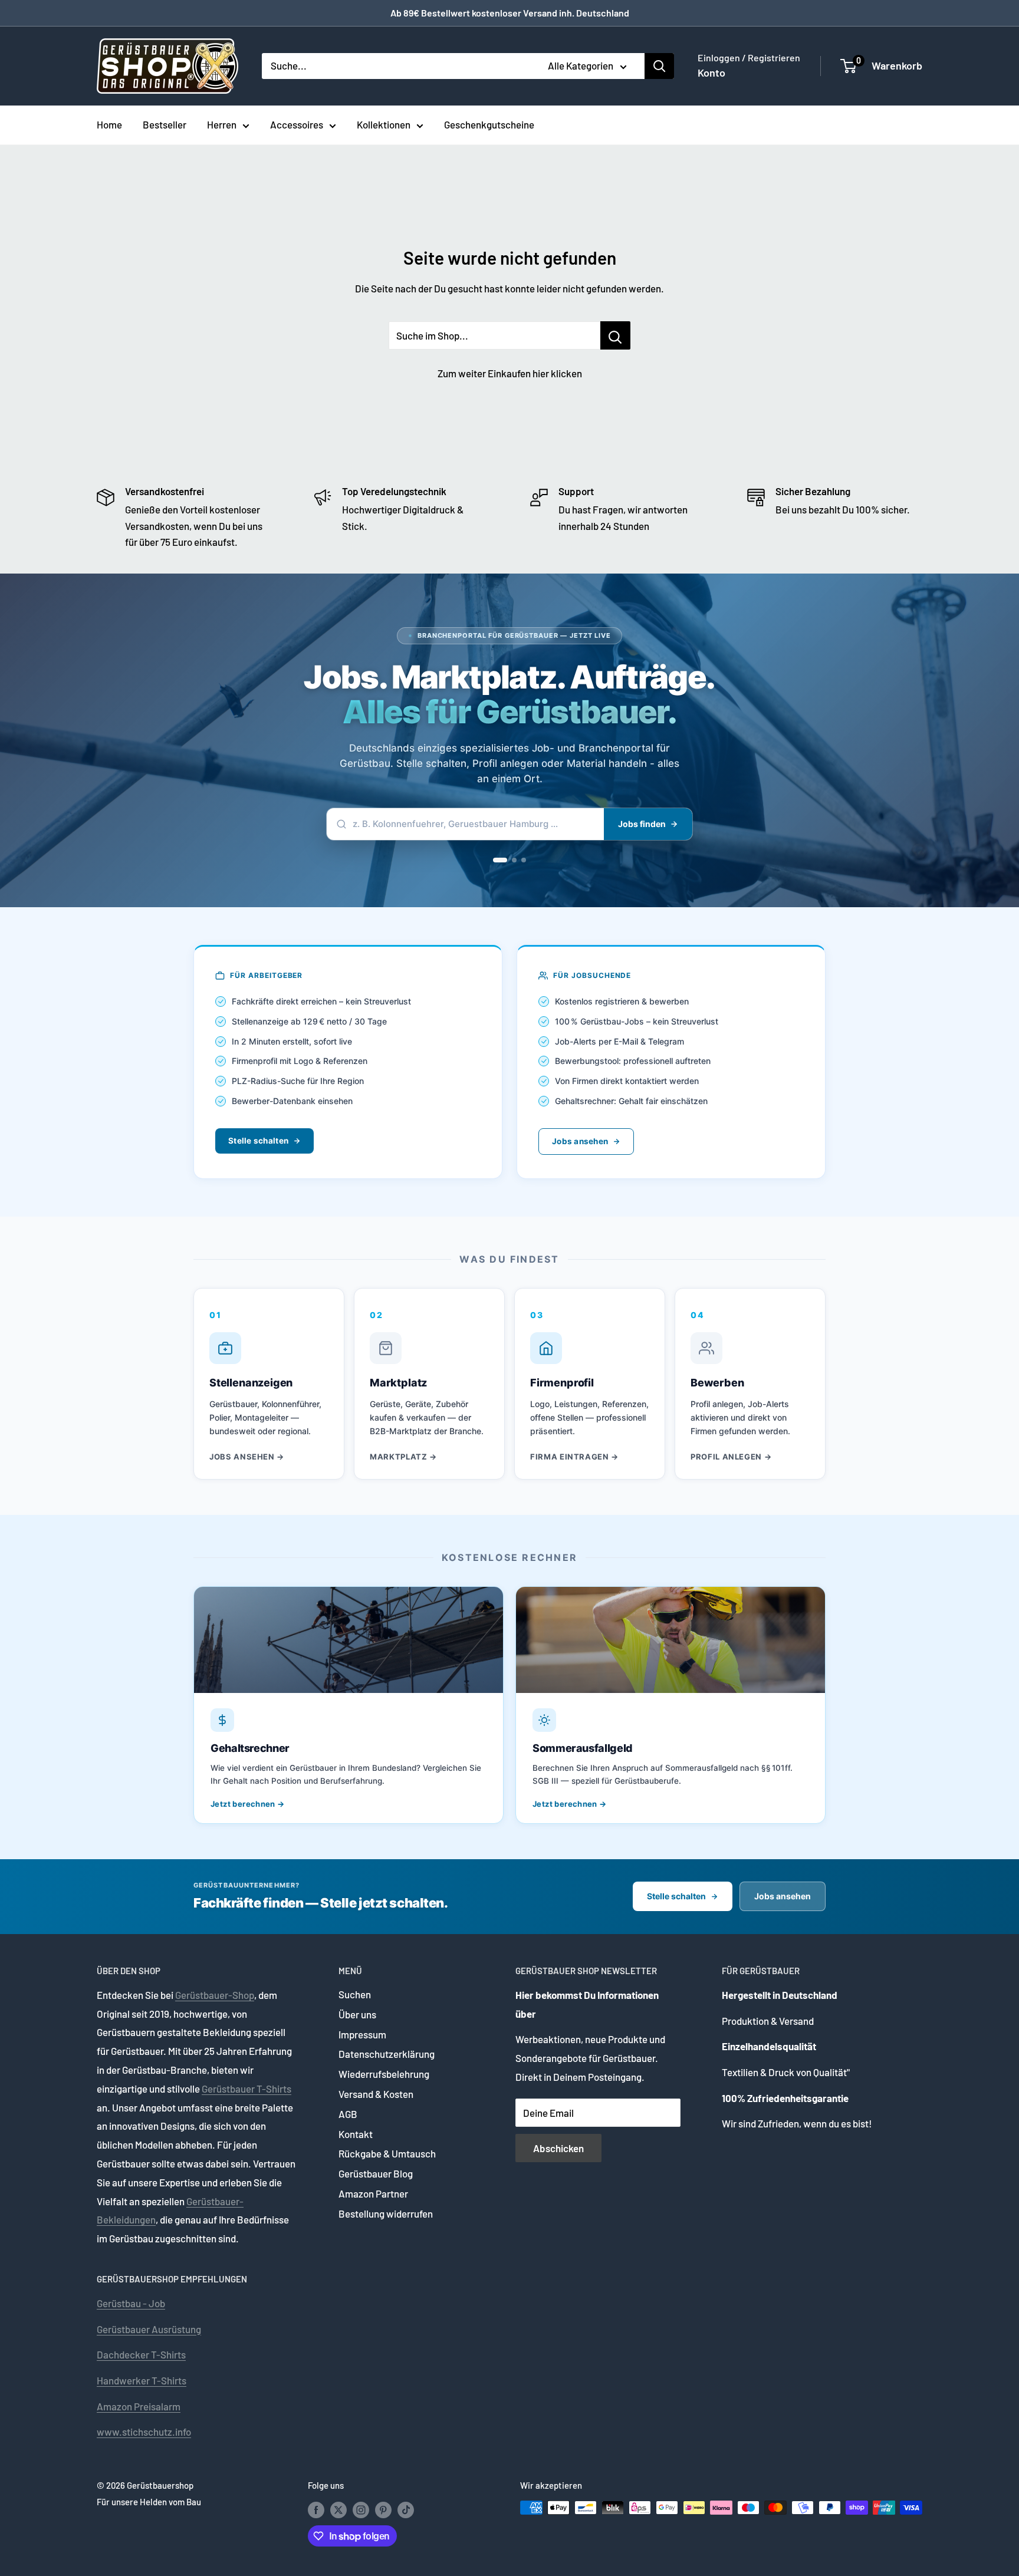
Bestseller (165, 124)
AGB (348, 2114)
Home (109, 124)
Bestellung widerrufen (386, 2213)
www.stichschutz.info (144, 2432)
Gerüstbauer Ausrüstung (149, 2329)
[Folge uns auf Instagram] (361, 2509)
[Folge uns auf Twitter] (338, 2509)
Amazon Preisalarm (139, 2406)
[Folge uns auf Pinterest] (383, 2509)
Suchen (355, 1994)
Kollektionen (384, 124)
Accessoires (297, 124)
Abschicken (558, 2148)
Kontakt (356, 2134)
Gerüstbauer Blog (376, 2173)
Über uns (357, 2014)
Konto (711, 73)
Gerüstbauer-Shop (215, 1995)
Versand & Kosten (376, 2094)
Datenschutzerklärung (387, 2054)
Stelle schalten (258, 1141)
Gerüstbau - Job (131, 2303)
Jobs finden (642, 824)
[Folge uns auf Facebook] (316, 2509)
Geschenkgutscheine (489, 124)
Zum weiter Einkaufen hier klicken (510, 373)
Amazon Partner (373, 2193)
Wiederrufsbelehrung (384, 2074)
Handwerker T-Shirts (142, 2380)
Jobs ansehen (580, 1141)
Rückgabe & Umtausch (387, 2153)
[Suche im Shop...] (615, 335)
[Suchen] (659, 66)
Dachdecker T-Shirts (141, 2354)
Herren (222, 124)
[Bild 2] (514, 860)
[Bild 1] (500, 860)
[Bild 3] (524, 860)
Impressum (362, 2034)
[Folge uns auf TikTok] (406, 2509)
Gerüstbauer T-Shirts (246, 2089)
